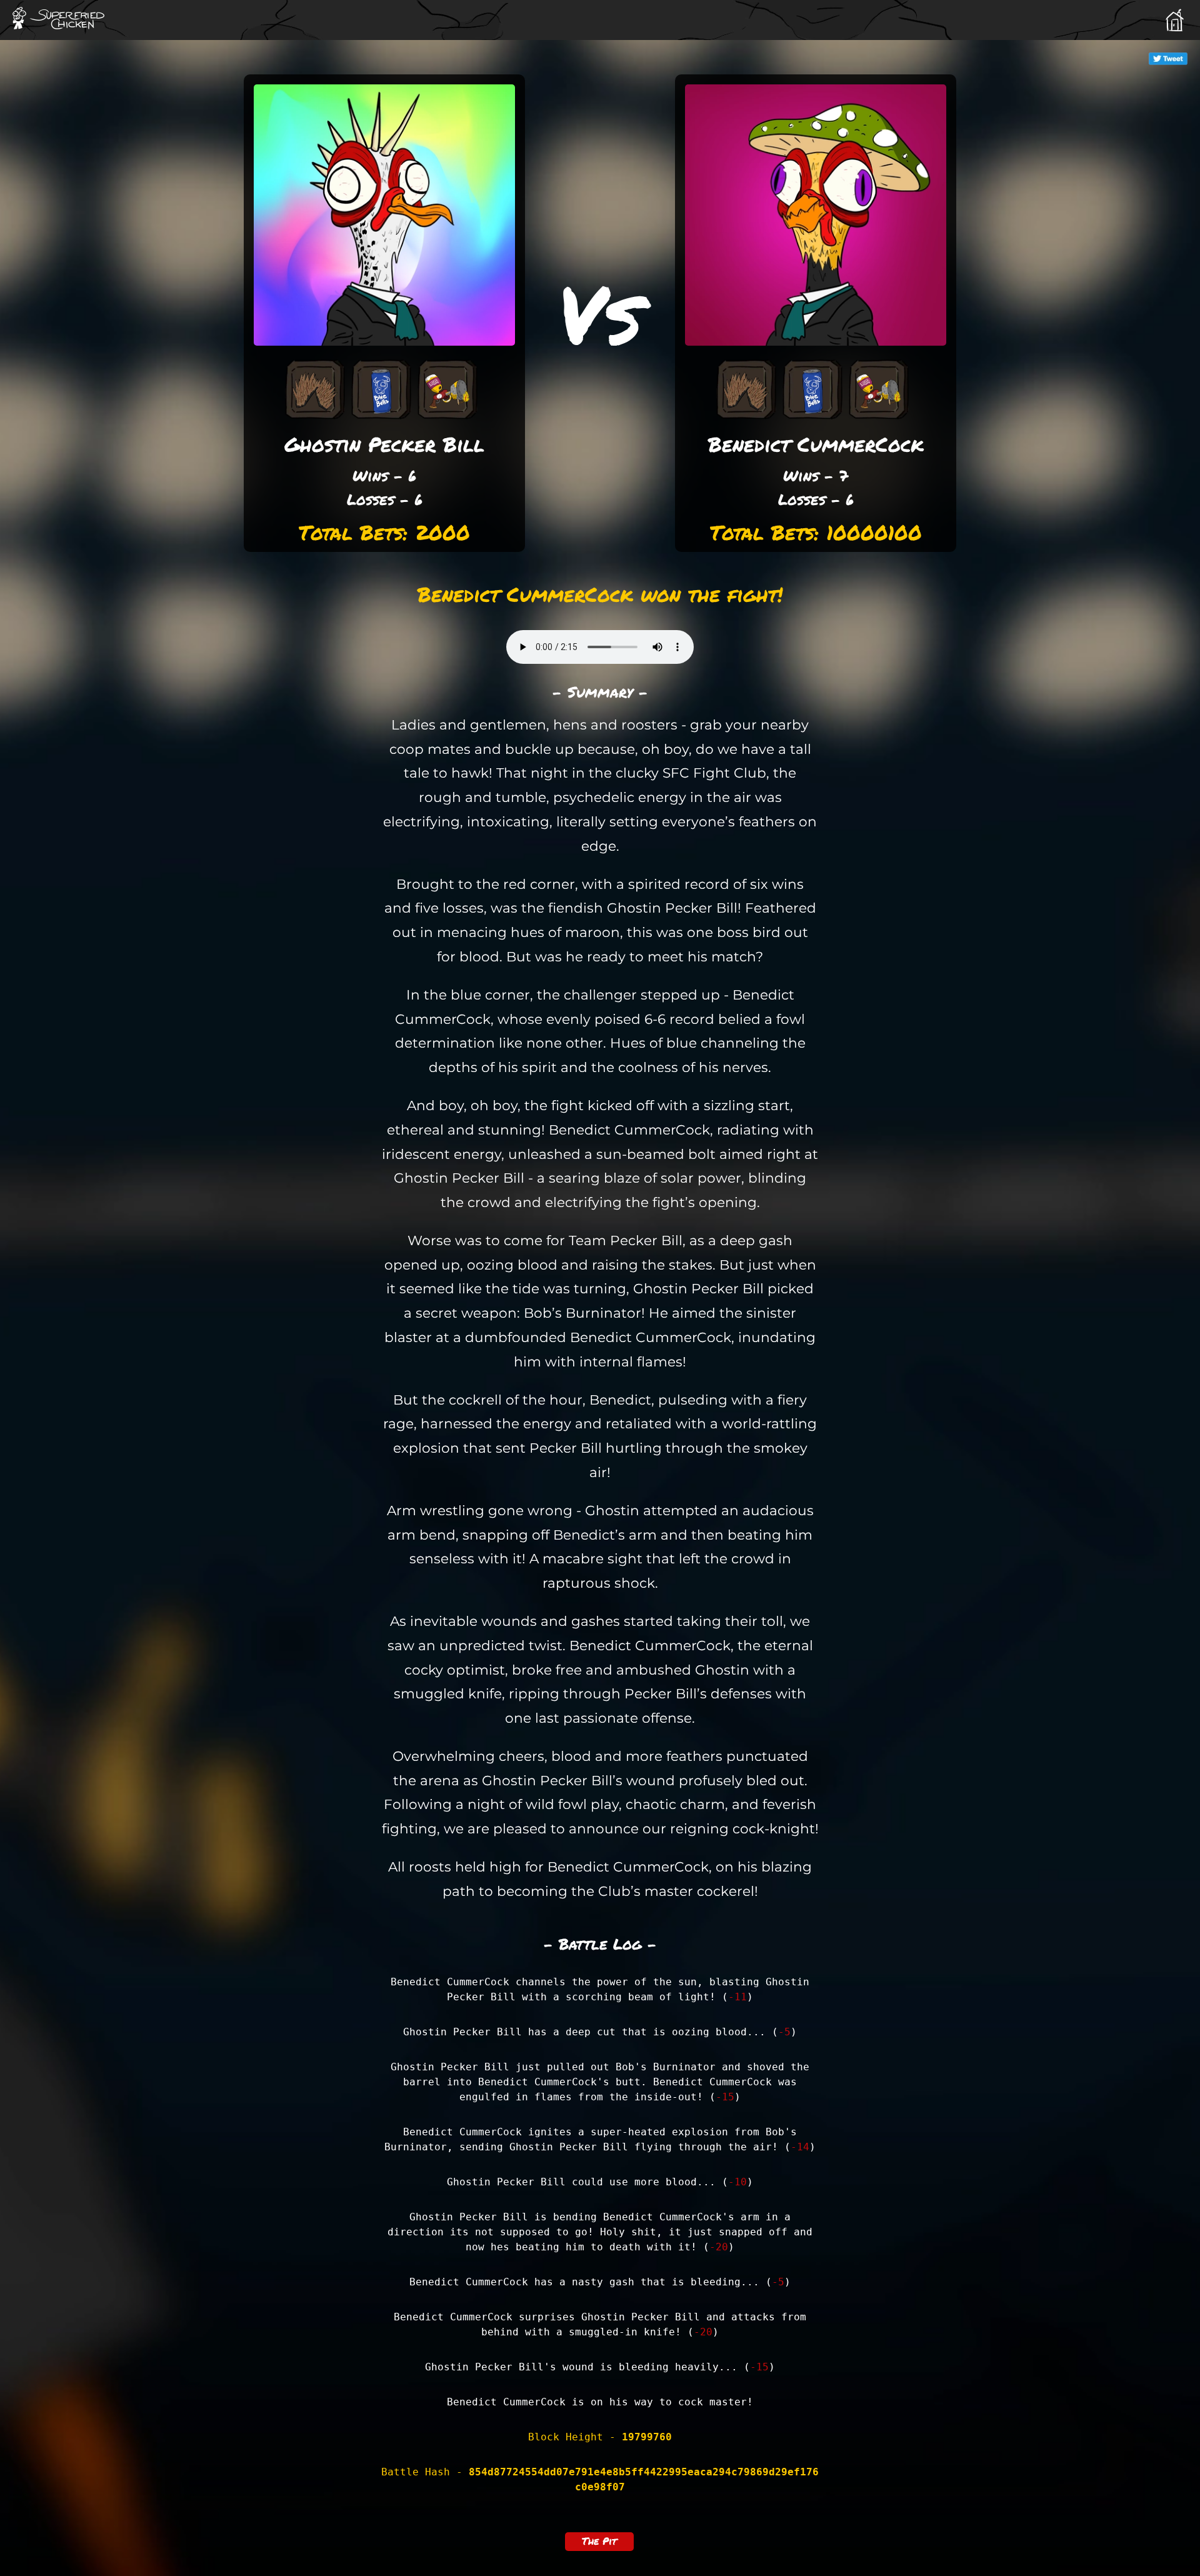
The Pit (599, 2541)
